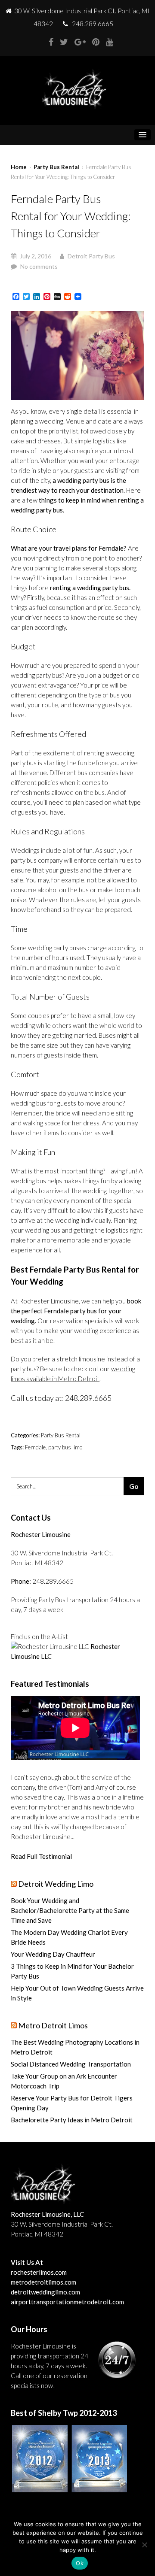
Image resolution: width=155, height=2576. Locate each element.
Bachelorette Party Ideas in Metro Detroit (72, 2120)
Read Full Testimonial (41, 1856)
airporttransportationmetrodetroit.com (67, 2302)
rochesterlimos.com (39, 2272)
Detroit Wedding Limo (56, 1884)
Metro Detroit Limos (53, 2025)
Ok (80, 2563)
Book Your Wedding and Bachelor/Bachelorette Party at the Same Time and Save (70, 1910)
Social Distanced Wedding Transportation (71, 2064)
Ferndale (35, 1447)
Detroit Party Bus (91, 256)
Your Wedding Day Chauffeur (53, 1954)
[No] (144, 2545)
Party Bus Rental (56, 167)
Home (19, 167)
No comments (39, 266)
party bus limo (65, 1447)
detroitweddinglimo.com (45, 2292)
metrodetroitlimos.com (43, 2282)
